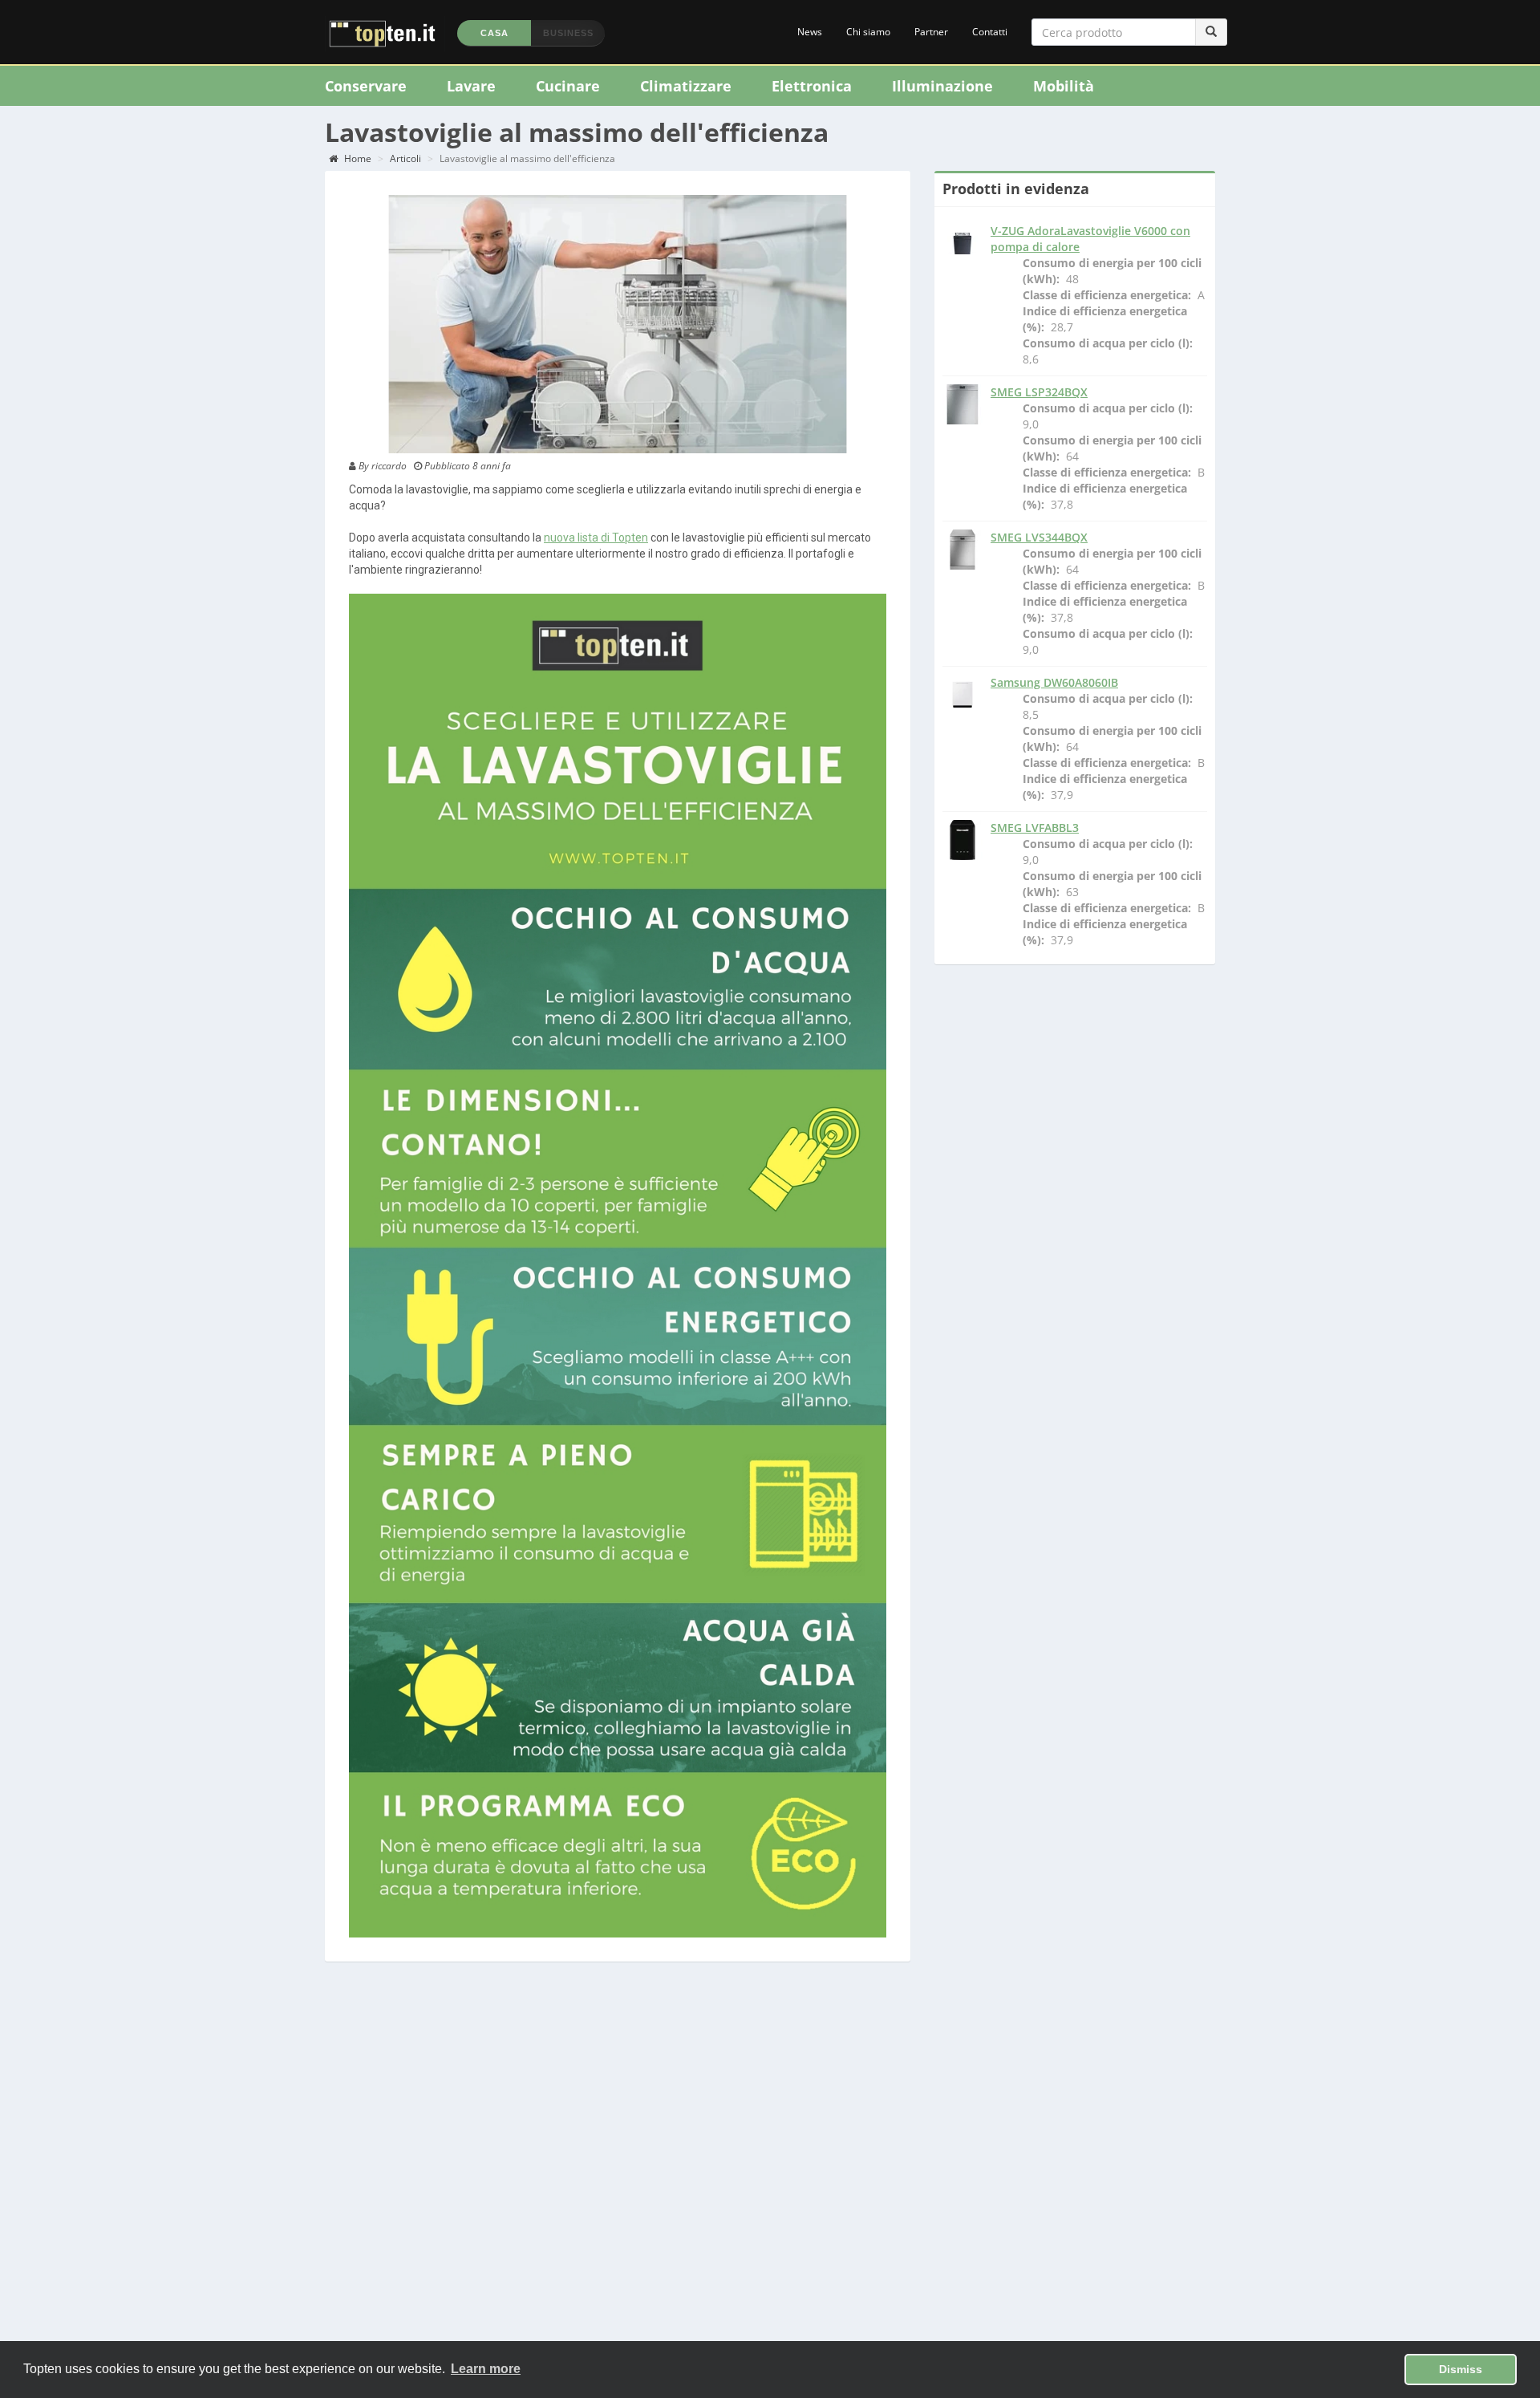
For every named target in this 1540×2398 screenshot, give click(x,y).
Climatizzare (686, 86)
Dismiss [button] (1461, 2369)
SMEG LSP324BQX (1039, 392)
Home (357, 158)
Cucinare (568, 86)
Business (568, 33)
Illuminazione (942, 86)
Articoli (405, 158)
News (810, 32)
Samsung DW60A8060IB (1054, 682)
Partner (931, 32)
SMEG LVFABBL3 (1035, 828)
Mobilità (1064, 86)
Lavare (471, 86)
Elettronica (812, 86)
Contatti (990, 32)
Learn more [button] (486, 2369)
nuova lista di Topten (596, 538)
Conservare (366, 86)
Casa (494, 33)
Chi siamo (868, 32)
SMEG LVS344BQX (1039, 537)
